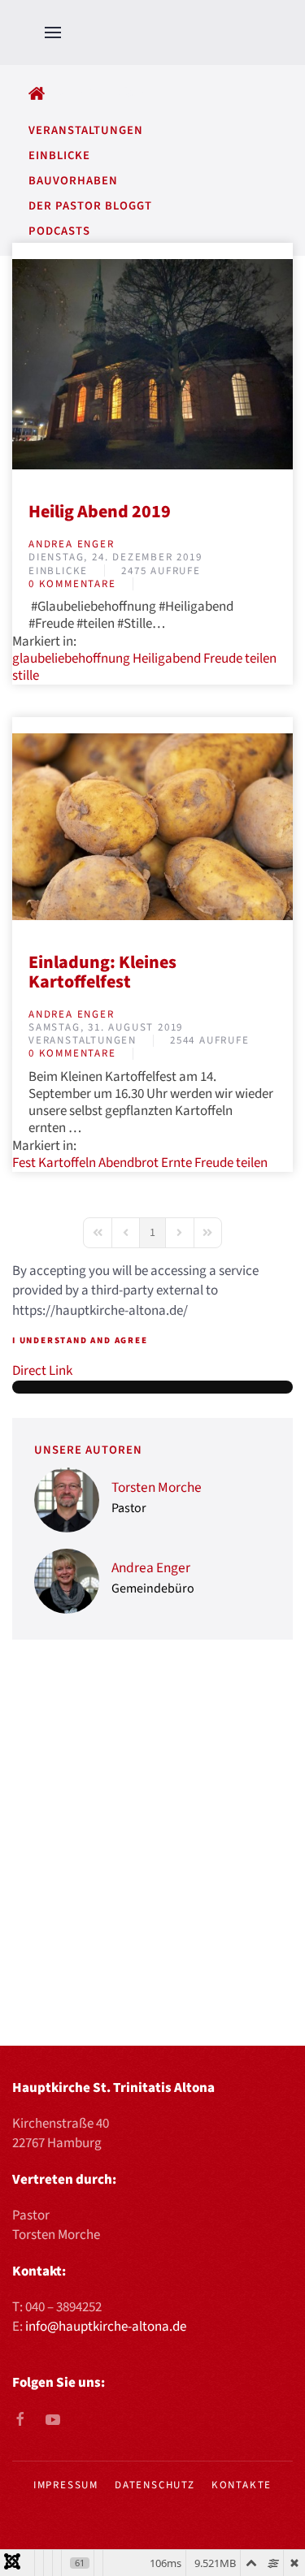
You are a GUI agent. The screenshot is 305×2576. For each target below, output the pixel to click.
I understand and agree (80, 1340)
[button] (53, 32)
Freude (223, 659)
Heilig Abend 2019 (100, 512)
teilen (261, 659)
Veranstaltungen (83, 1040)
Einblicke (58, 571)
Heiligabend (167, 659)
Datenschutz (155, 2485)
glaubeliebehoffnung (71, 659)
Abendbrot (129, 1163)
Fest (24, 1163)
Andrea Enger (72, 544)
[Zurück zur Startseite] (185, 32)
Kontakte (242, 2485)
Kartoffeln (67, 1163)
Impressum (66, 2485)
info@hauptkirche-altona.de (106, 2327)
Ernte (176, 1163)
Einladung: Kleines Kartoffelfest (102, 972)
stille (26, 676)
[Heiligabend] (152, 364)
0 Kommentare (72, 584)
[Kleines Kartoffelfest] (152, 826)
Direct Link (42, 1371)
